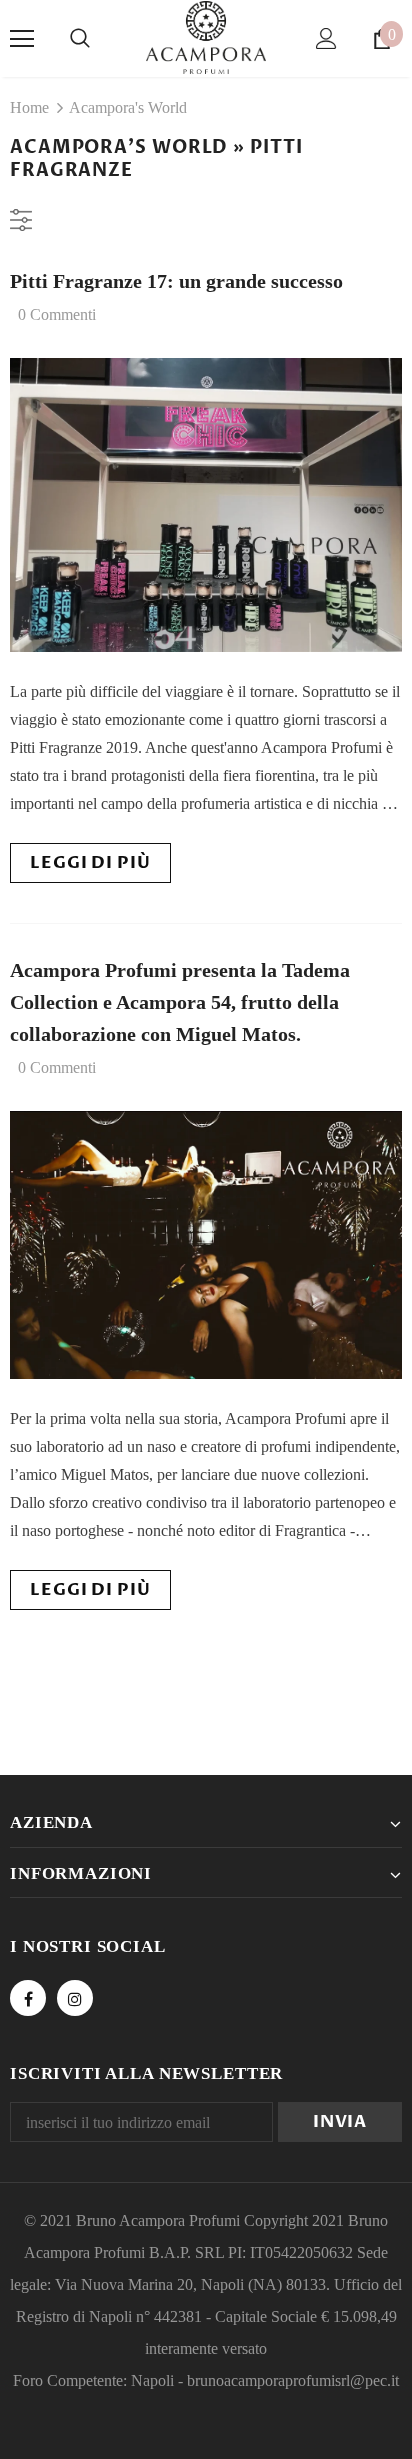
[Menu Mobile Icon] (22, 39)
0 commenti (57, 314)
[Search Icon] (80, 39)
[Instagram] (75, 1998)
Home (29, 107)
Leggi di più (90, 862)
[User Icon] (326, 38)
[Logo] (206, 37)
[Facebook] (28, 1998)
